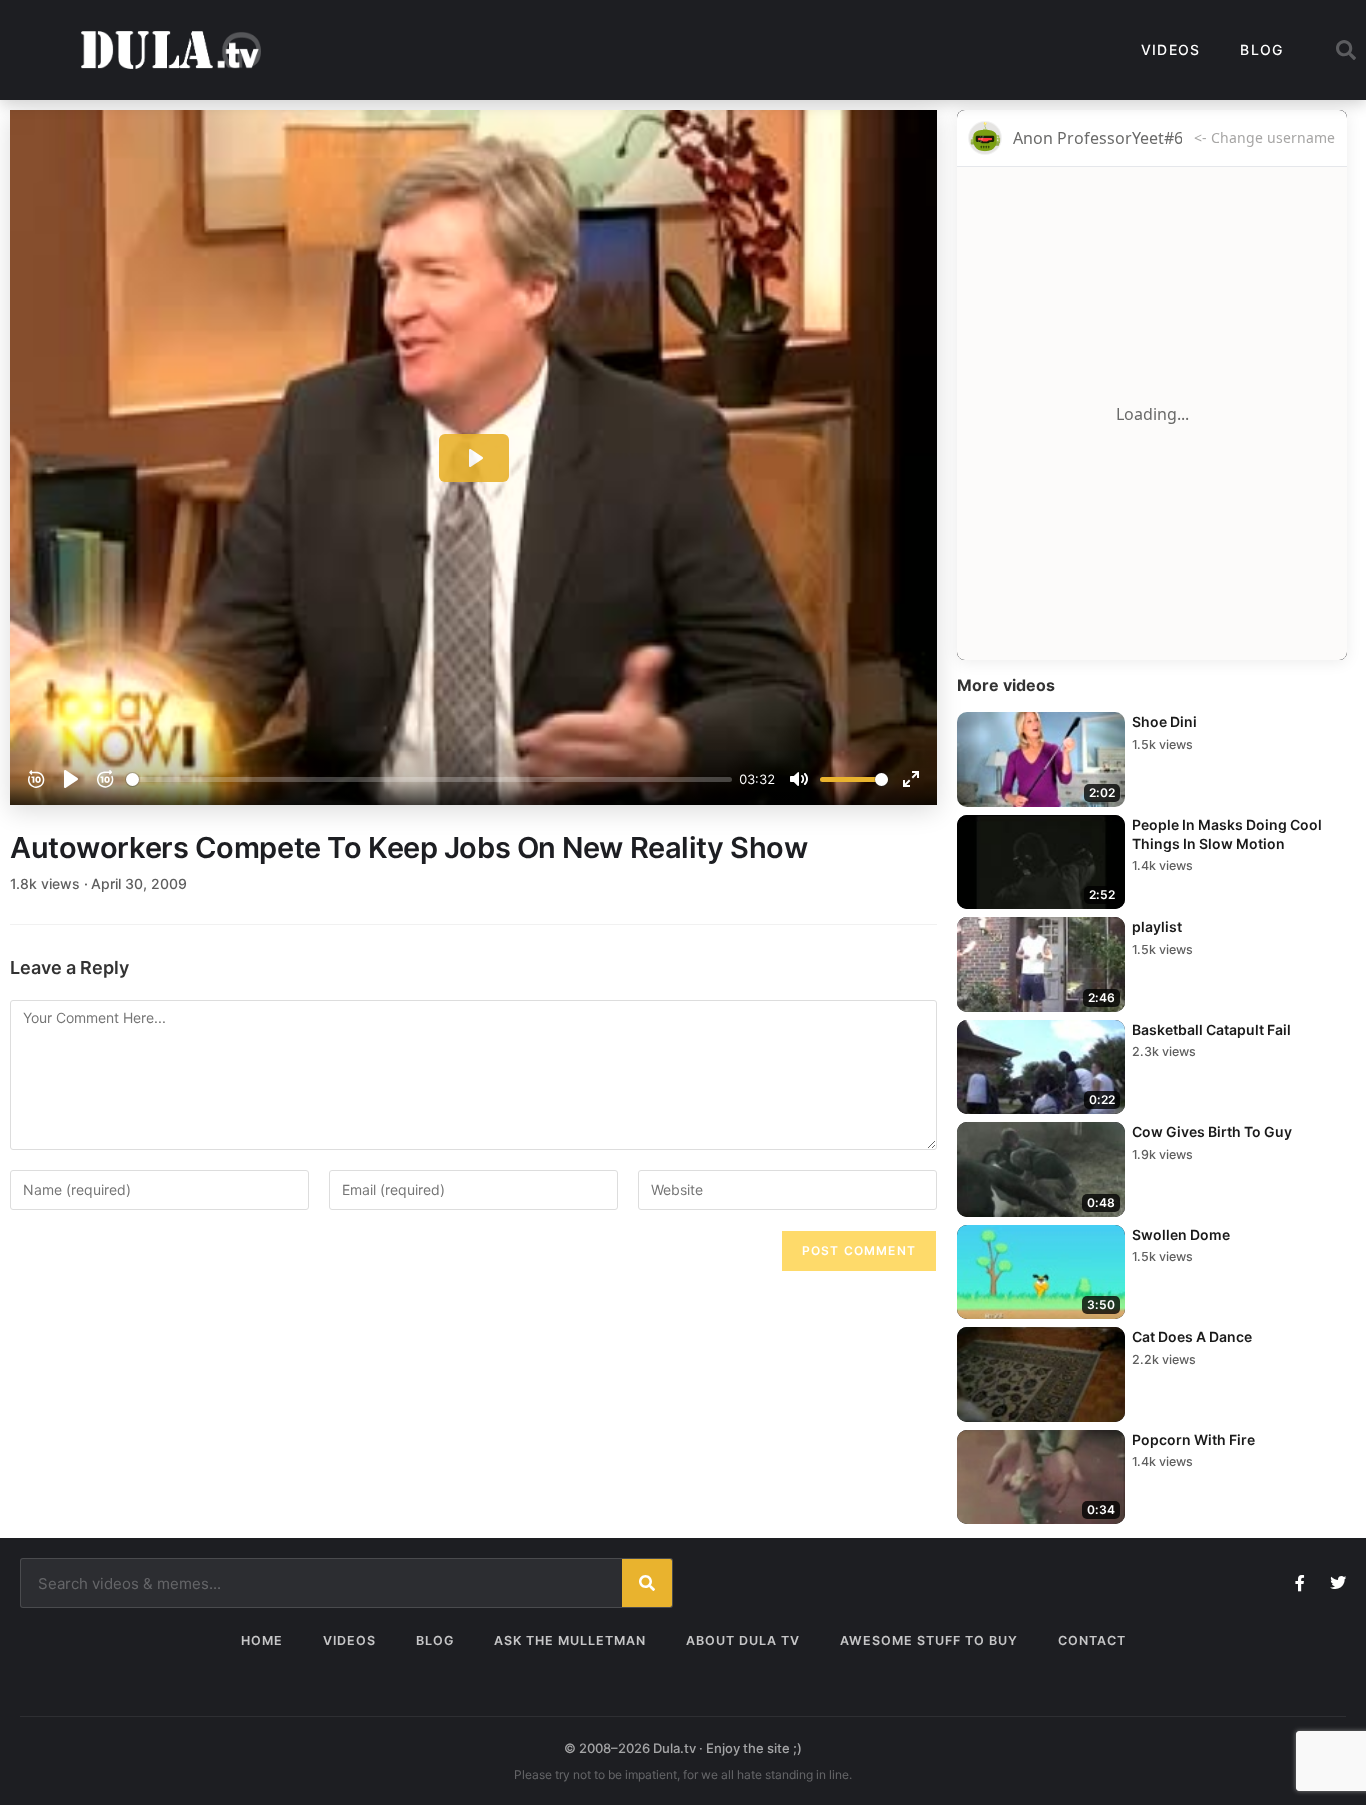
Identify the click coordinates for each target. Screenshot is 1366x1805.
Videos (1171, 49)
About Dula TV (743, 1640)
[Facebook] (1300, 1583)
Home (262, 1640)
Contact (1092, 1640)
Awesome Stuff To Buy (929, 1640)
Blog (1261, 49)
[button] (1346, 50)
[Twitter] (1338, 1583)
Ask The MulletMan (570, 1640)
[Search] (647, 1583)
